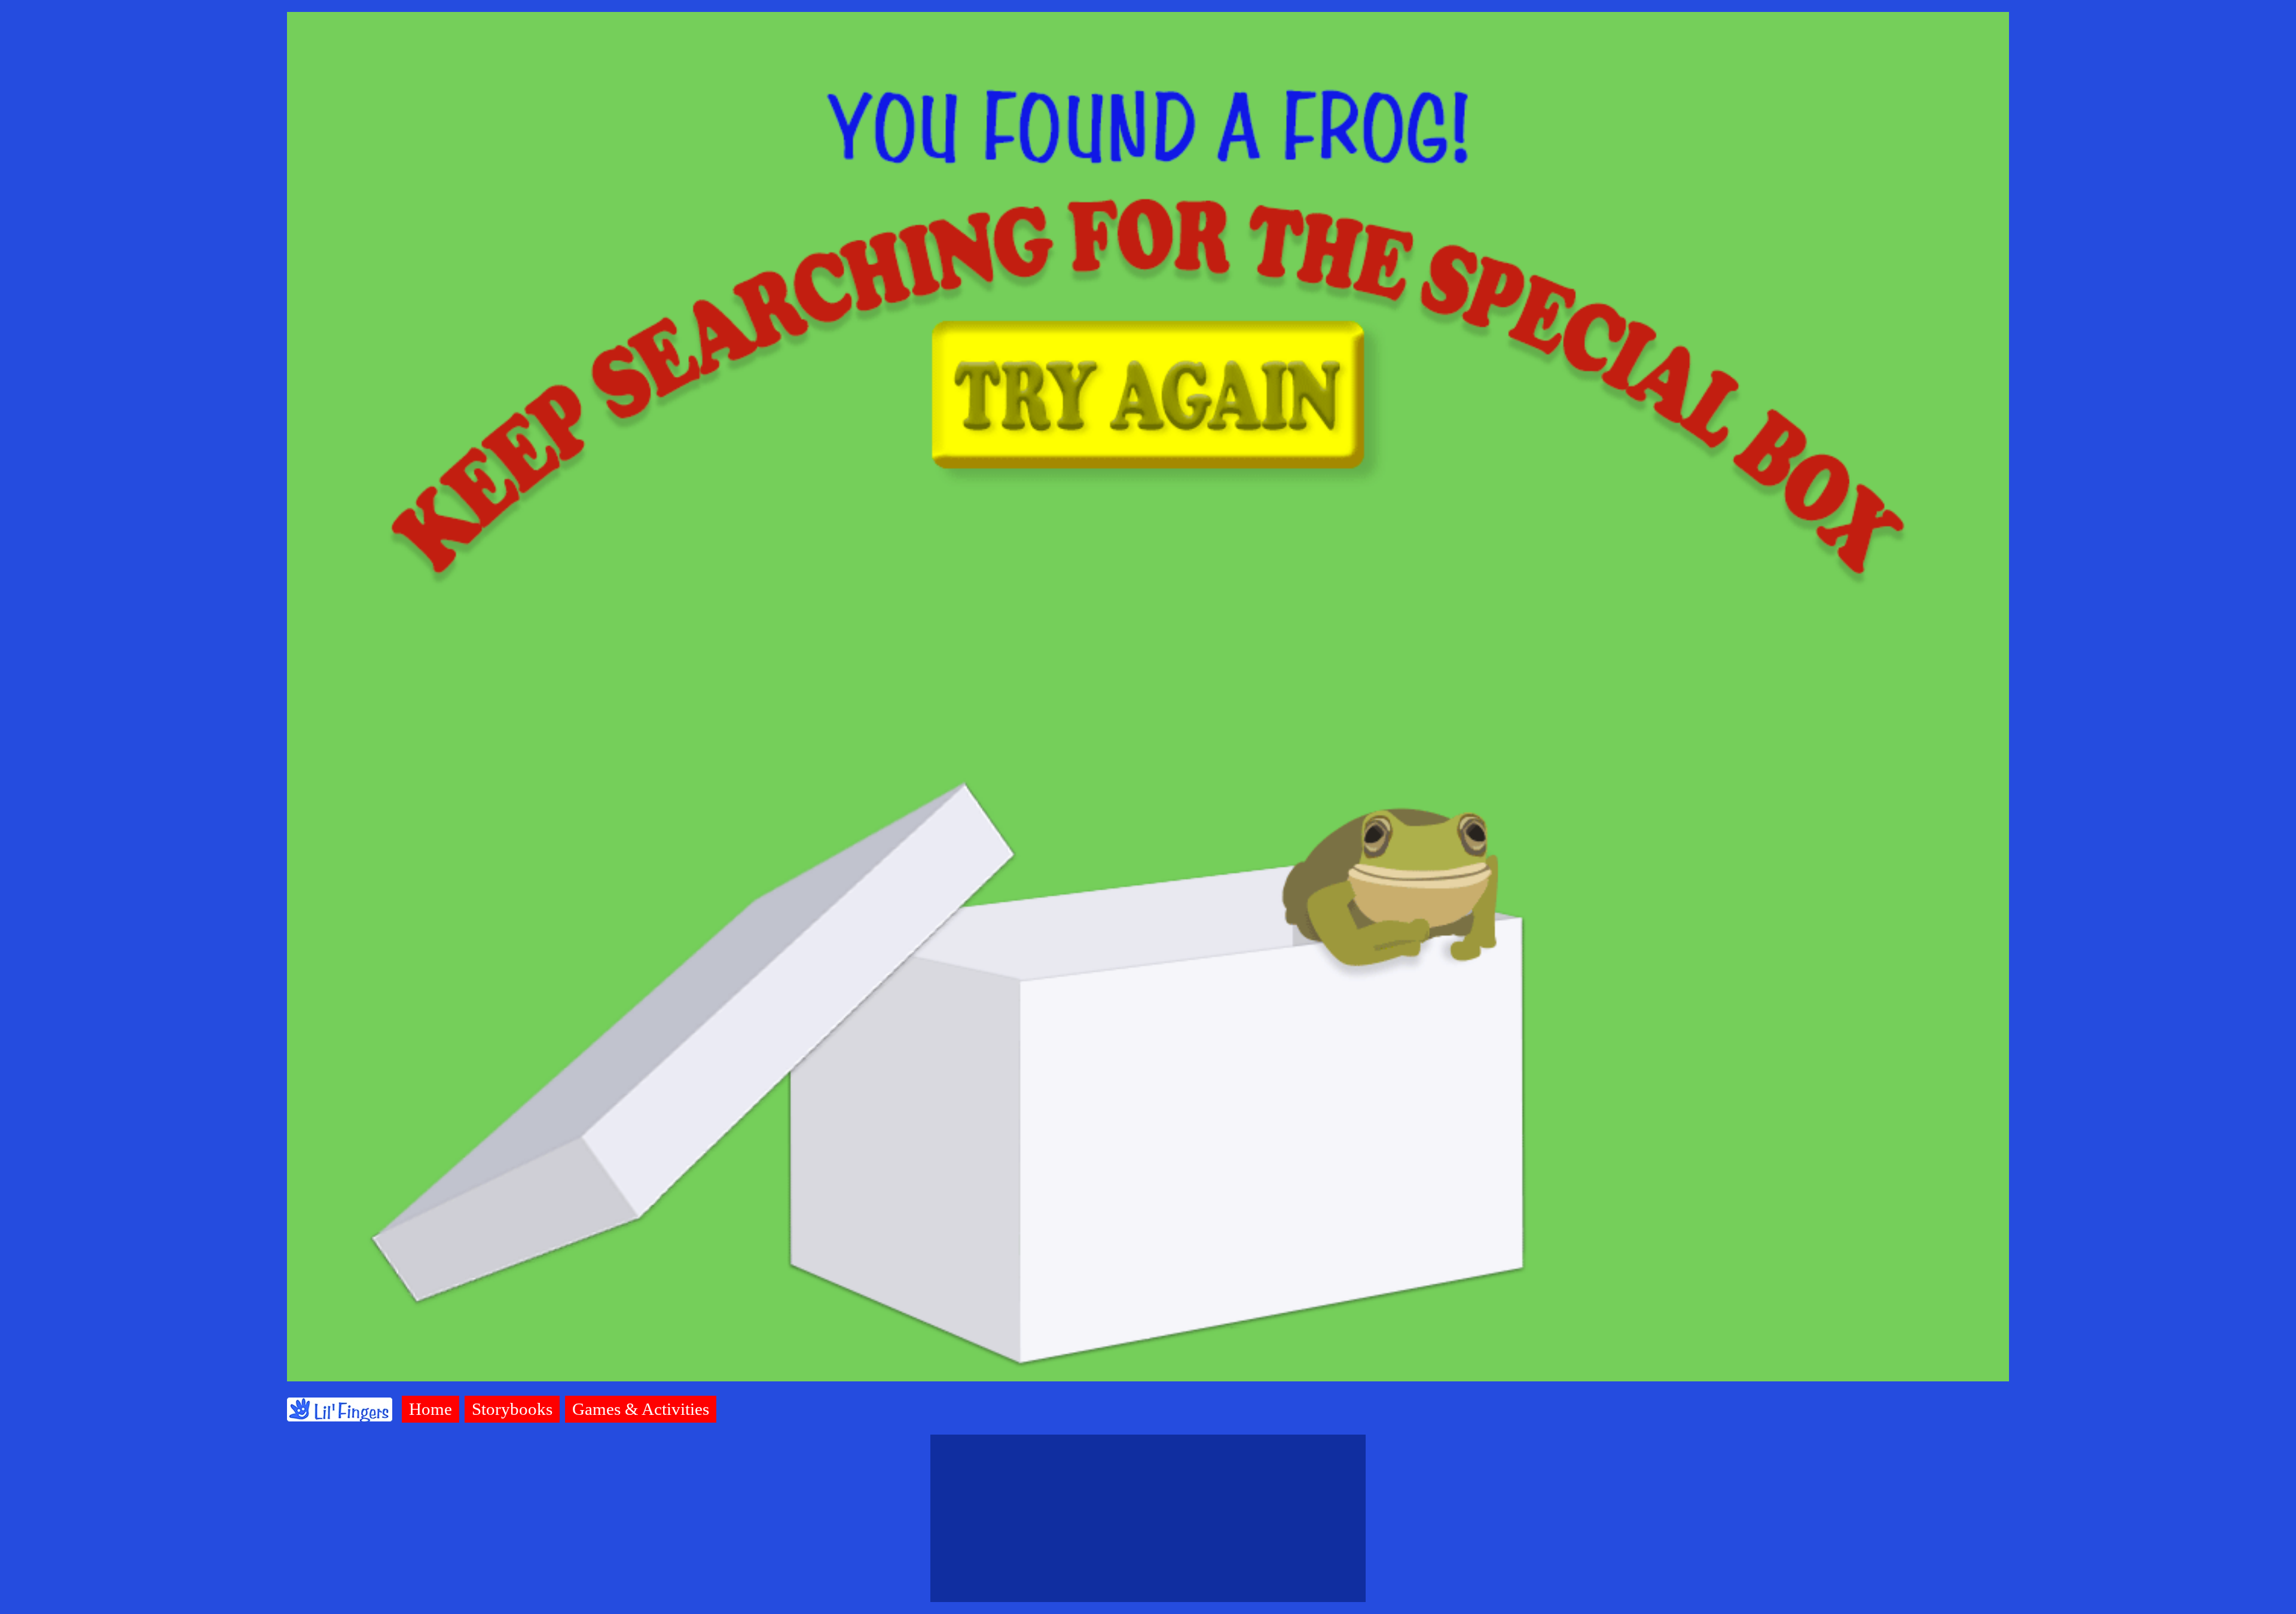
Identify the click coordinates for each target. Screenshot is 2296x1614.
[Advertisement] (1148, 1518)
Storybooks (512, 1409)
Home (430, 1409)
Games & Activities (641, 1409)
